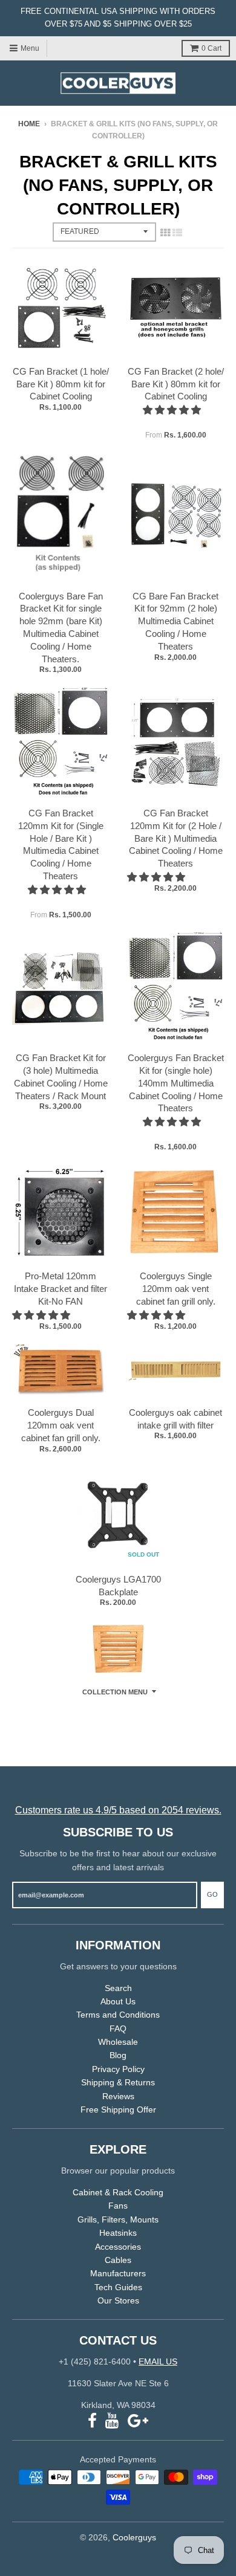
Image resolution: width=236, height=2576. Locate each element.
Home (29, 124)
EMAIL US (158, 2361)
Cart (211, 48)
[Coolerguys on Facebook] (92, 2421)
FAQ (118, 2029)
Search (118, 1988)
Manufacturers (118, 2273)
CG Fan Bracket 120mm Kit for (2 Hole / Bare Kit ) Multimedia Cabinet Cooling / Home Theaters (176, 838)
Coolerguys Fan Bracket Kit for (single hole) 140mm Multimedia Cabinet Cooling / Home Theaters (176, 1083)
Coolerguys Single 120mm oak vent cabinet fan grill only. (176, 1289)
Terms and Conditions (118, 2015)
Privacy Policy (118, 2069)
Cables (118, 2260)
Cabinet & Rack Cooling (118, 2192)
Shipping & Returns (118, 2082)
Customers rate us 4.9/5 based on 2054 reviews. (118, 1810)
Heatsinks (118, 2233)
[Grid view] (165, 233)
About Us (118, 2001)
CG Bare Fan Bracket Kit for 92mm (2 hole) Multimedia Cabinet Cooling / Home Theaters (175, 621)
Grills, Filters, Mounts (118, 2219)
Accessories (118, 2247)
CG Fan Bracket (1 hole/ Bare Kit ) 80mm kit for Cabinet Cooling (61, 384)
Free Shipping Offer (118, 2110)
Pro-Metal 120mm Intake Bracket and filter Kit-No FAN (61, 1289)
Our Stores (118, 2300)
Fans (118, 2206)
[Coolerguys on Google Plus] (138, 2421)
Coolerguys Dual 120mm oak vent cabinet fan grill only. (61, 1425)
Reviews (118, 2096)
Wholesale (118, 2042)
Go (212, 1894)
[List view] (177, 233)
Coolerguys (134, 2537)
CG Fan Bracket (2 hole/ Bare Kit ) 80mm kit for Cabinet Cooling (176, 384)
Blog (118, 2055)
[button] (173, 410)
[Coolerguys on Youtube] (112, 2421)
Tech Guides (118, 2287)
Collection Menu (115, 1692)
